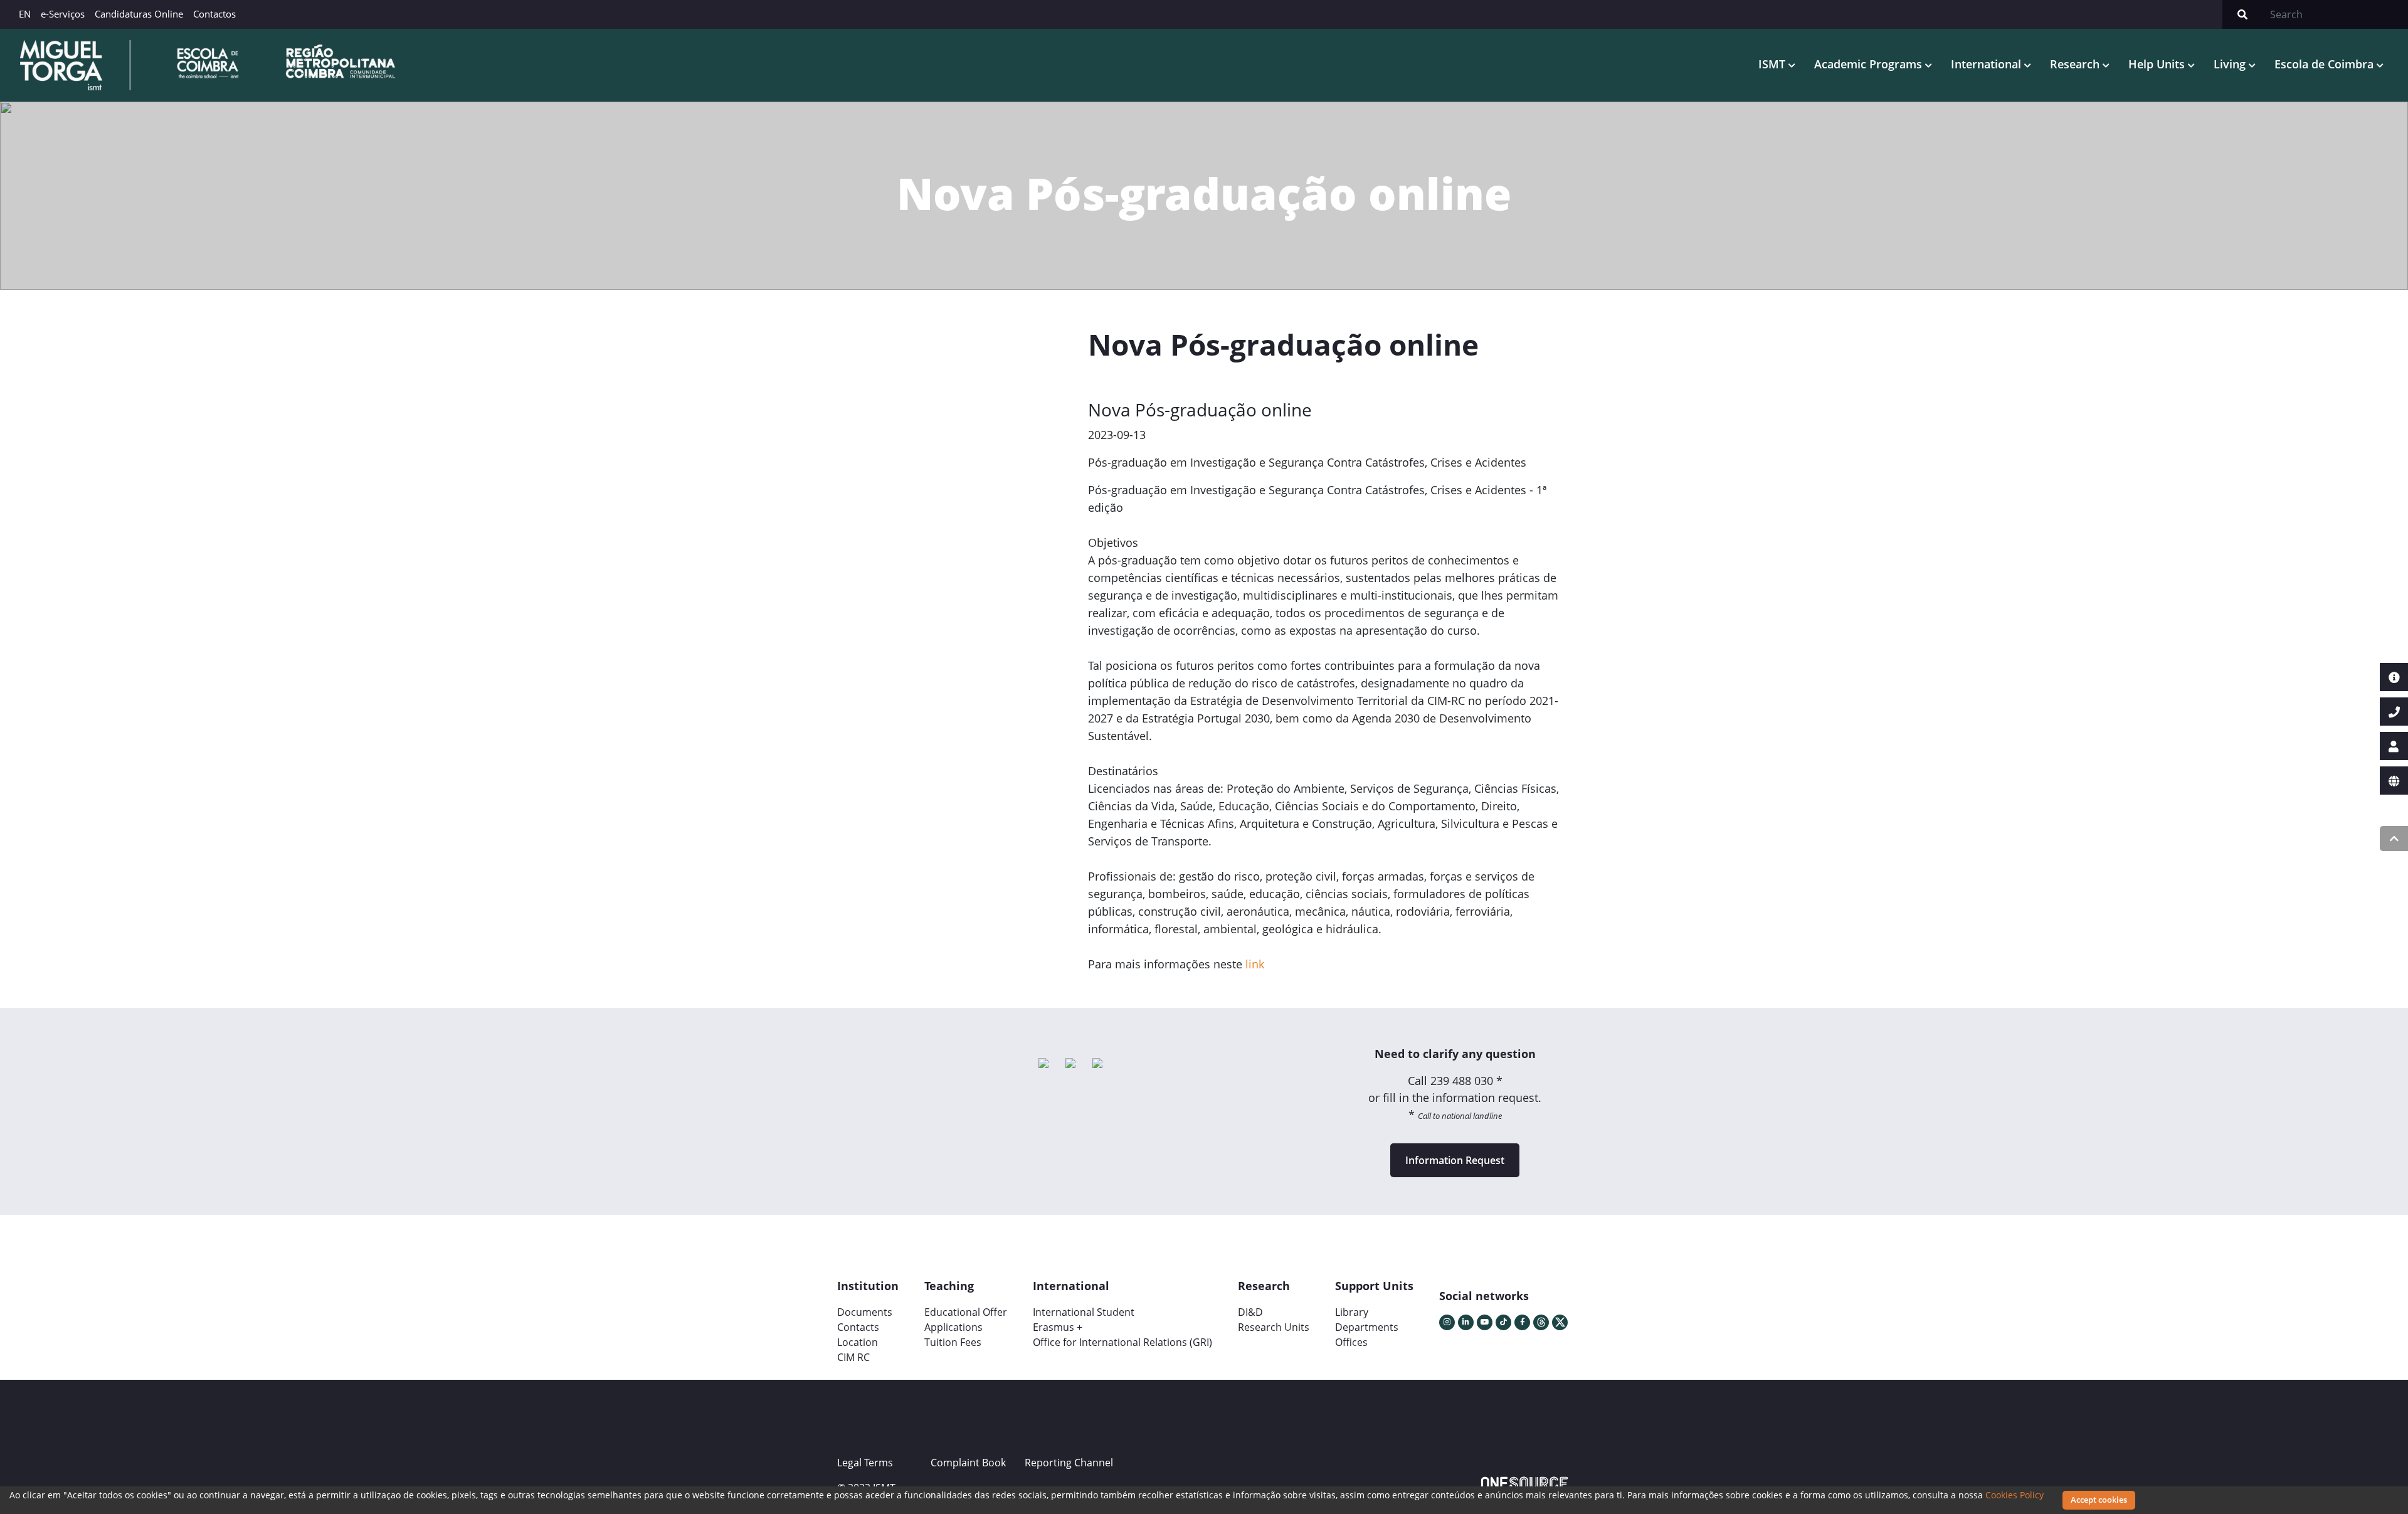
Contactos (214, 14)
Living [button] (2231, 64)
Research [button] (2076, 64)
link (1255, 964)
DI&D (1250, 1312)
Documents (865, 1312)
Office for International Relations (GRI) (1122, 1342)
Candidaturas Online (139, 14)
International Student (1084, 1312)
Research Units (1274, 1327)
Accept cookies (2099, 1500)
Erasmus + (1058, 1327)
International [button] (1988, 64)
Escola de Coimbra (2326, 64)
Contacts (858, 1327)
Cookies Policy (2015, 1495)
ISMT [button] (1773, 64)
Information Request (1455, 1160)
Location (858, 1342)
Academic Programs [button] (1870, 64)
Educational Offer (966, 1312)
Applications (953, 1327)
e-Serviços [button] (63, 14)
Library (1352, 1312)
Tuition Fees (953, 1342)
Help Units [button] (2158, 64)
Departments (1367, 1327)
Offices (1351, 1342)
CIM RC (853, 1357)
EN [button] (25, 14)
